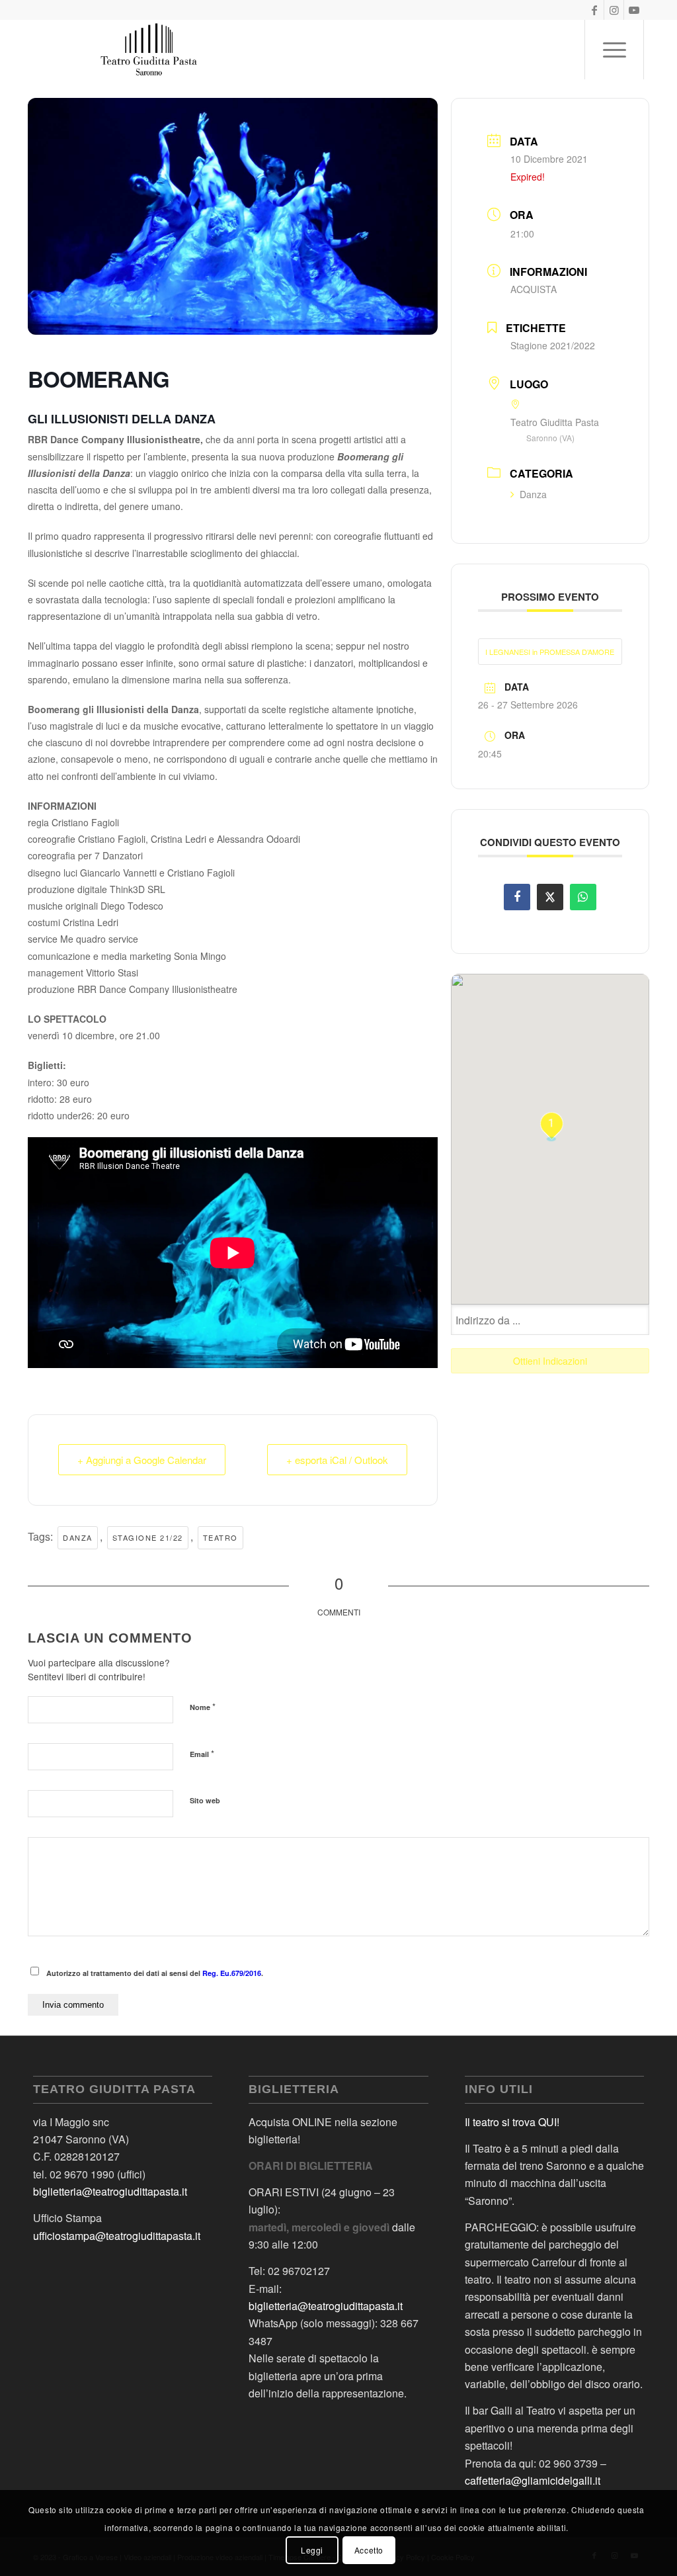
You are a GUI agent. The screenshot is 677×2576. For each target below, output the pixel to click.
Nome (203, 1706)
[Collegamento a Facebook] (594, 10)
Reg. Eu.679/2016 (232, 1973)
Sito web (205, 1800)
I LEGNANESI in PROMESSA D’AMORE (550, 652)
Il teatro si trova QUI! (512, 2122)
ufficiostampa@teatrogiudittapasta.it (117, 2236)
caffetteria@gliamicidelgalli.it (533, 2480)
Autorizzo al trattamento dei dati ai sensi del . (155, 1973)
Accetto (369, 2550)
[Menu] (614, 50)
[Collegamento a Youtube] (634, 10)
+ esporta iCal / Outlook (337, 1460)
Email (202, 1753)
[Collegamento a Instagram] (614, 10)
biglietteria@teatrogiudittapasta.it (110, 2191)
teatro (220, 1537)
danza (78, 1537)
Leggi (312, 2550)
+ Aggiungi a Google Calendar (142, 1460)
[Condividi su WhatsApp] (583, 897)
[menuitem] (614, 50)
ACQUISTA (534, 289)
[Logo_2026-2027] (149, 50)
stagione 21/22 (148, 1537)
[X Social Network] (550, 897)
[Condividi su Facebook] (517, 897)
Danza (533, 494)
